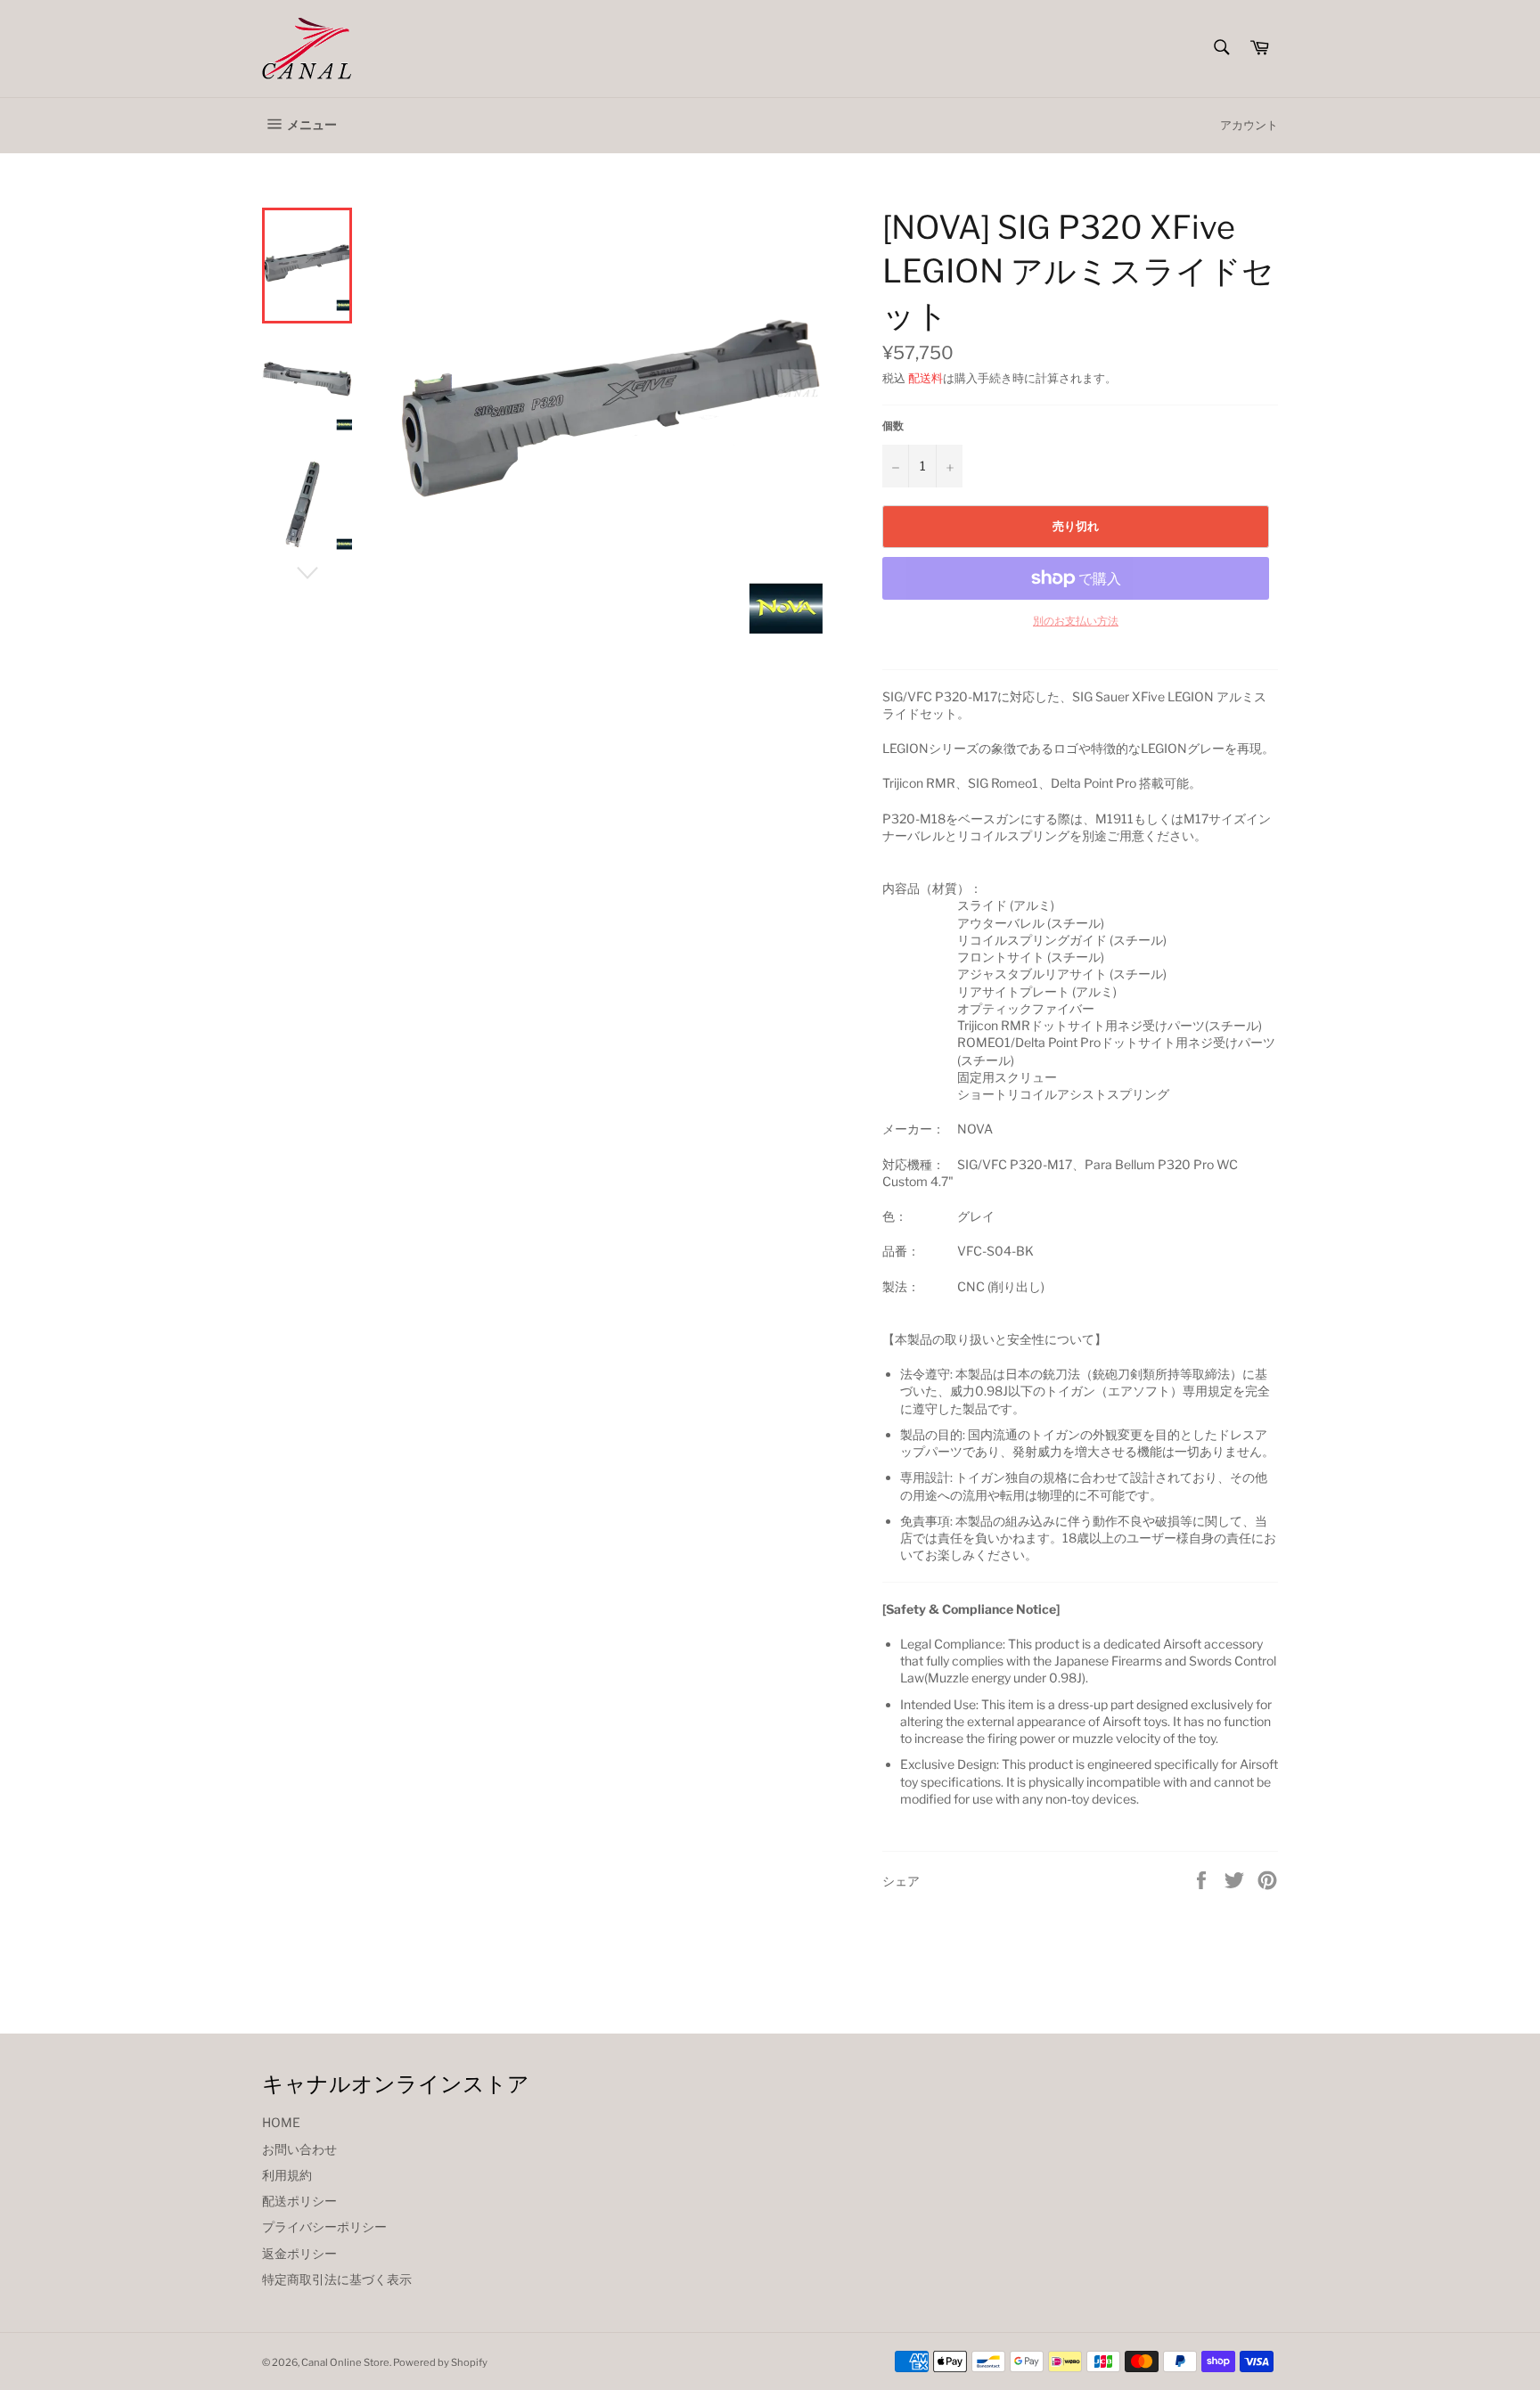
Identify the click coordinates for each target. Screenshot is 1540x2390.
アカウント (1249, 125)
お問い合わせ (299, 2149)
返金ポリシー (299, 2253)
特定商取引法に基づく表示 (337, 2279)
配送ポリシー (299, 2201)
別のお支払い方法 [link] (1076, 621)
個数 (893, 426)
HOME (281, 2122)
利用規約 (287, 2175)
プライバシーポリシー (324, 2226)
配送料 (926, 378)
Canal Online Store (345, 2362)
